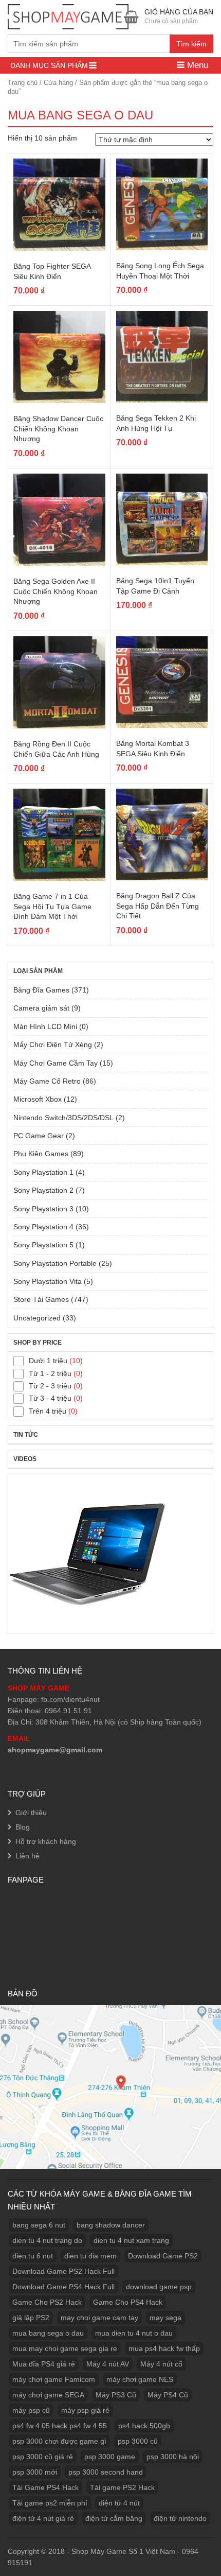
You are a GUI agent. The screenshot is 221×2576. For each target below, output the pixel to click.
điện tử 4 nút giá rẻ (43, 2518)
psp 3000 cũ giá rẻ (43, 2457)
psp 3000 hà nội (173, 2457)
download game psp (159, 2287)
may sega (165, 2318)
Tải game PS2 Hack (122, 2487)
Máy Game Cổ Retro (47, 1081)
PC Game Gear (39, 1136)
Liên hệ (27, 1856)
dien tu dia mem (90, 2256)
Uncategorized (37, 1318)
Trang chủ (23, 83)
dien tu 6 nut (33, 2256)
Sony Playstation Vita (48, 1281)
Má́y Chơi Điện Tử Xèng (53, 1045)
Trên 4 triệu (48, 1411)
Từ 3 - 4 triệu (50, 1398)
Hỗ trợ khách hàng (46, 1841)
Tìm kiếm (191, 44)
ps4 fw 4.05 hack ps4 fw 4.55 (60, 2426)
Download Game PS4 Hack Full (63, 2287)
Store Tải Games (41, 1299)
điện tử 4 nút (119, 2503)
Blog (23, 1827)
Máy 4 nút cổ (161, 2364)
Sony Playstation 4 (43, 1227)
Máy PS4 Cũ (168, 2395)
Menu (196, 65)
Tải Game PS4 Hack (45, 2487)
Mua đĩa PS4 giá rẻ (44, 2364)
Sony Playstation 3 (43, 1209)
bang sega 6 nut (39, 2225)
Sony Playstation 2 (43, 1190)
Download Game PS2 (163, 2256)
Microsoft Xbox (38, 1099)
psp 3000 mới (35, 2472)
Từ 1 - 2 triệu (50, 1373)
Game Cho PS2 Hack (47, 2302)
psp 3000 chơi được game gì (59, 2441)
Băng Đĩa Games (41, 990)
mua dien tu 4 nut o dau (134, 2333)
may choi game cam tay (99, 2318)
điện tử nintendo (180, 2518)
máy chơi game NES (140, 2379)
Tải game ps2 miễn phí (50, 2503)
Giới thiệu (31, 1813)
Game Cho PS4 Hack (128, 2302)
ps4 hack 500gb (144, 2426)
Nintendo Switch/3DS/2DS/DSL (63, 1118)
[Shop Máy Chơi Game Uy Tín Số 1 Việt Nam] (68, 15)
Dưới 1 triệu (48, 1361)
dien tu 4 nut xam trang (131, 2240)
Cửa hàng (58, 83)
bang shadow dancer (111, 2225)
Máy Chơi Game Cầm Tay (56, 1063)
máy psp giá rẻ (85, 2410)
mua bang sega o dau (48, 2333)
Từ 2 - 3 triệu (50, 1386)
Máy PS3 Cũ (116, 2395)
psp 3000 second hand (106, 2472)
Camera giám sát (41, 1008)
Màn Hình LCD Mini (45, 1026)
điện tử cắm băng (114, 2518)
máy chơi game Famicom (54, 2379)
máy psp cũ (31, 2410)
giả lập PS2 (31, 2318)
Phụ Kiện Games (41, 1154)
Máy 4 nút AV (108, 2364)
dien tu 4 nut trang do (47, 2240)
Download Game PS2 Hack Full (63, 2271)
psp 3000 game (110, 2457)
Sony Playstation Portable (55, 1263)
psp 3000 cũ (138, 2441)
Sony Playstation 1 (43, 1172)
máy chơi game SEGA (48, 2395)
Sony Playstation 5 (43, 1245)
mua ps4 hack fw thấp (164, 2348)
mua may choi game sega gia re (65, 2348)
